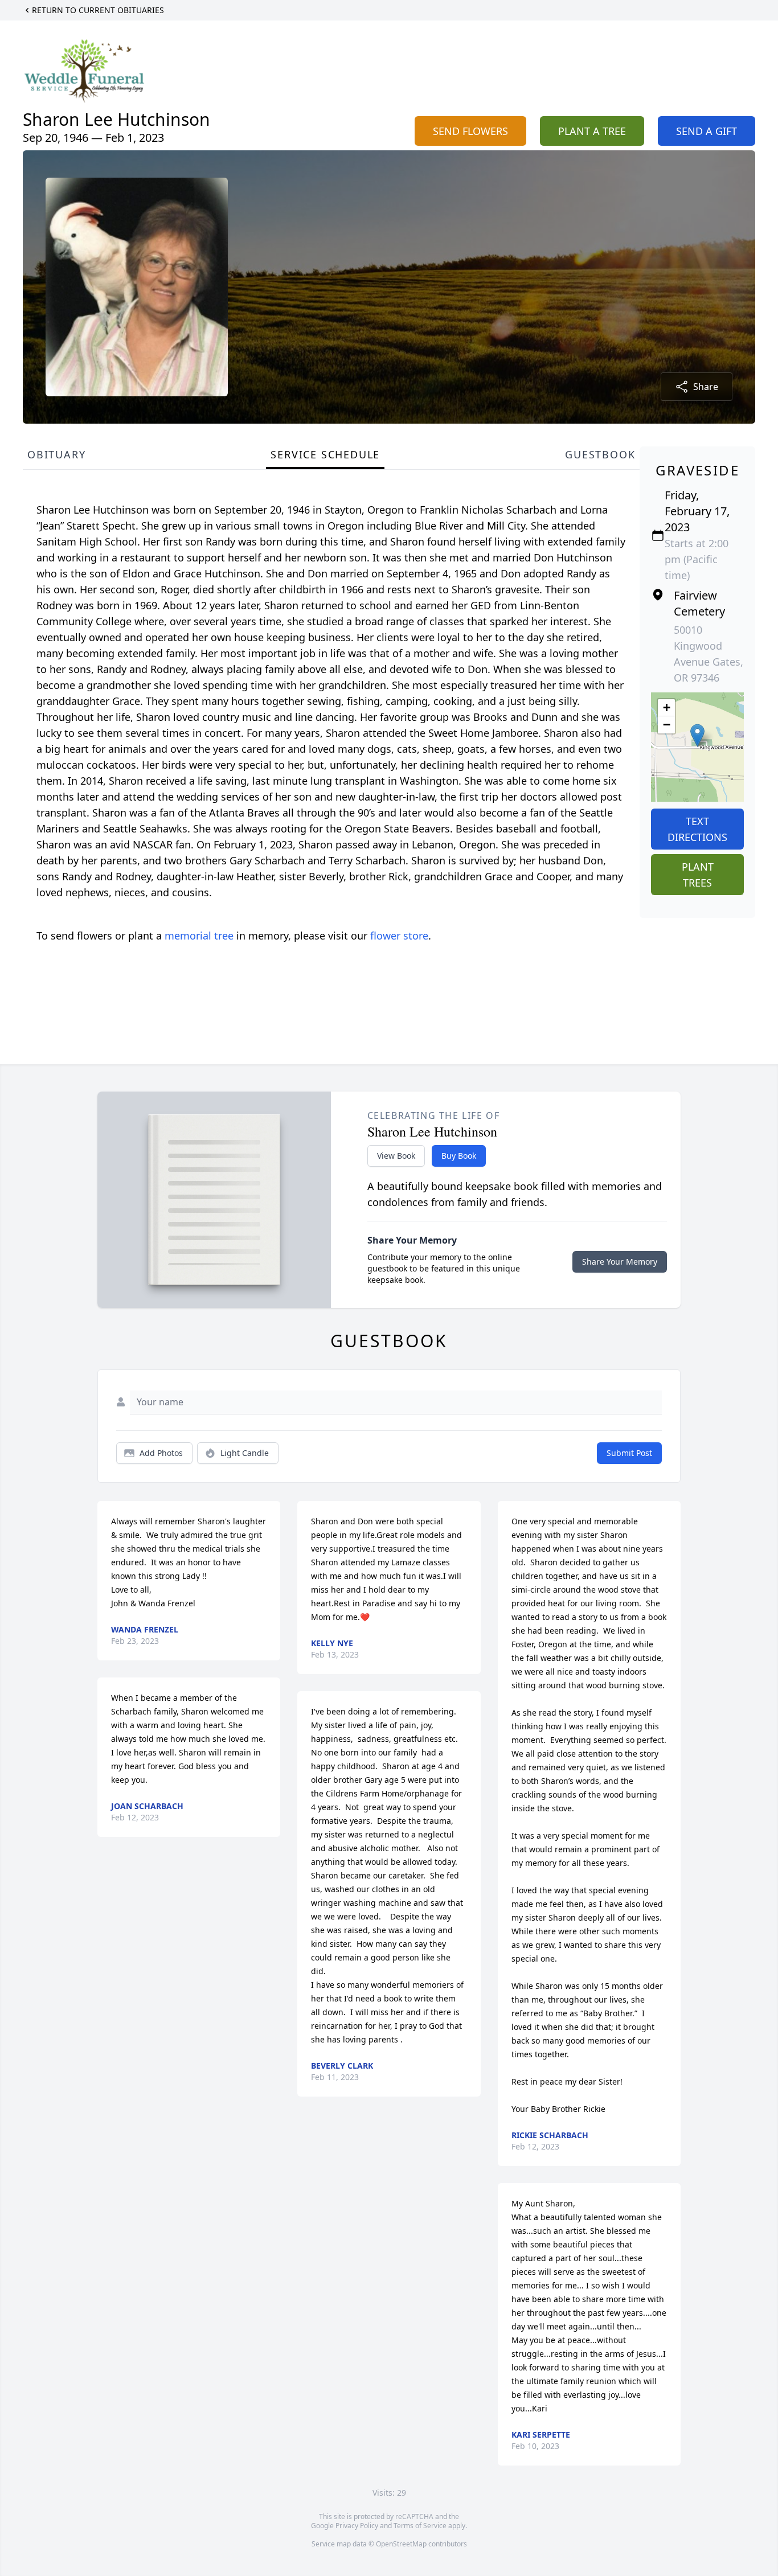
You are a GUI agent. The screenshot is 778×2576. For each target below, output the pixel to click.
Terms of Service (420, 2526)
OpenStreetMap (401, 2544)
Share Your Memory (620, 1262)
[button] (697, 735)
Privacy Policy (357, 2526)
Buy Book (459, 1156)
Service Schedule (325, 454)
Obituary (56, 454)
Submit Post (629, 1453)
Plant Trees (698, 875)
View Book (396, 1156)
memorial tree (199, 936)
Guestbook (600, 454)
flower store (399, 936)
